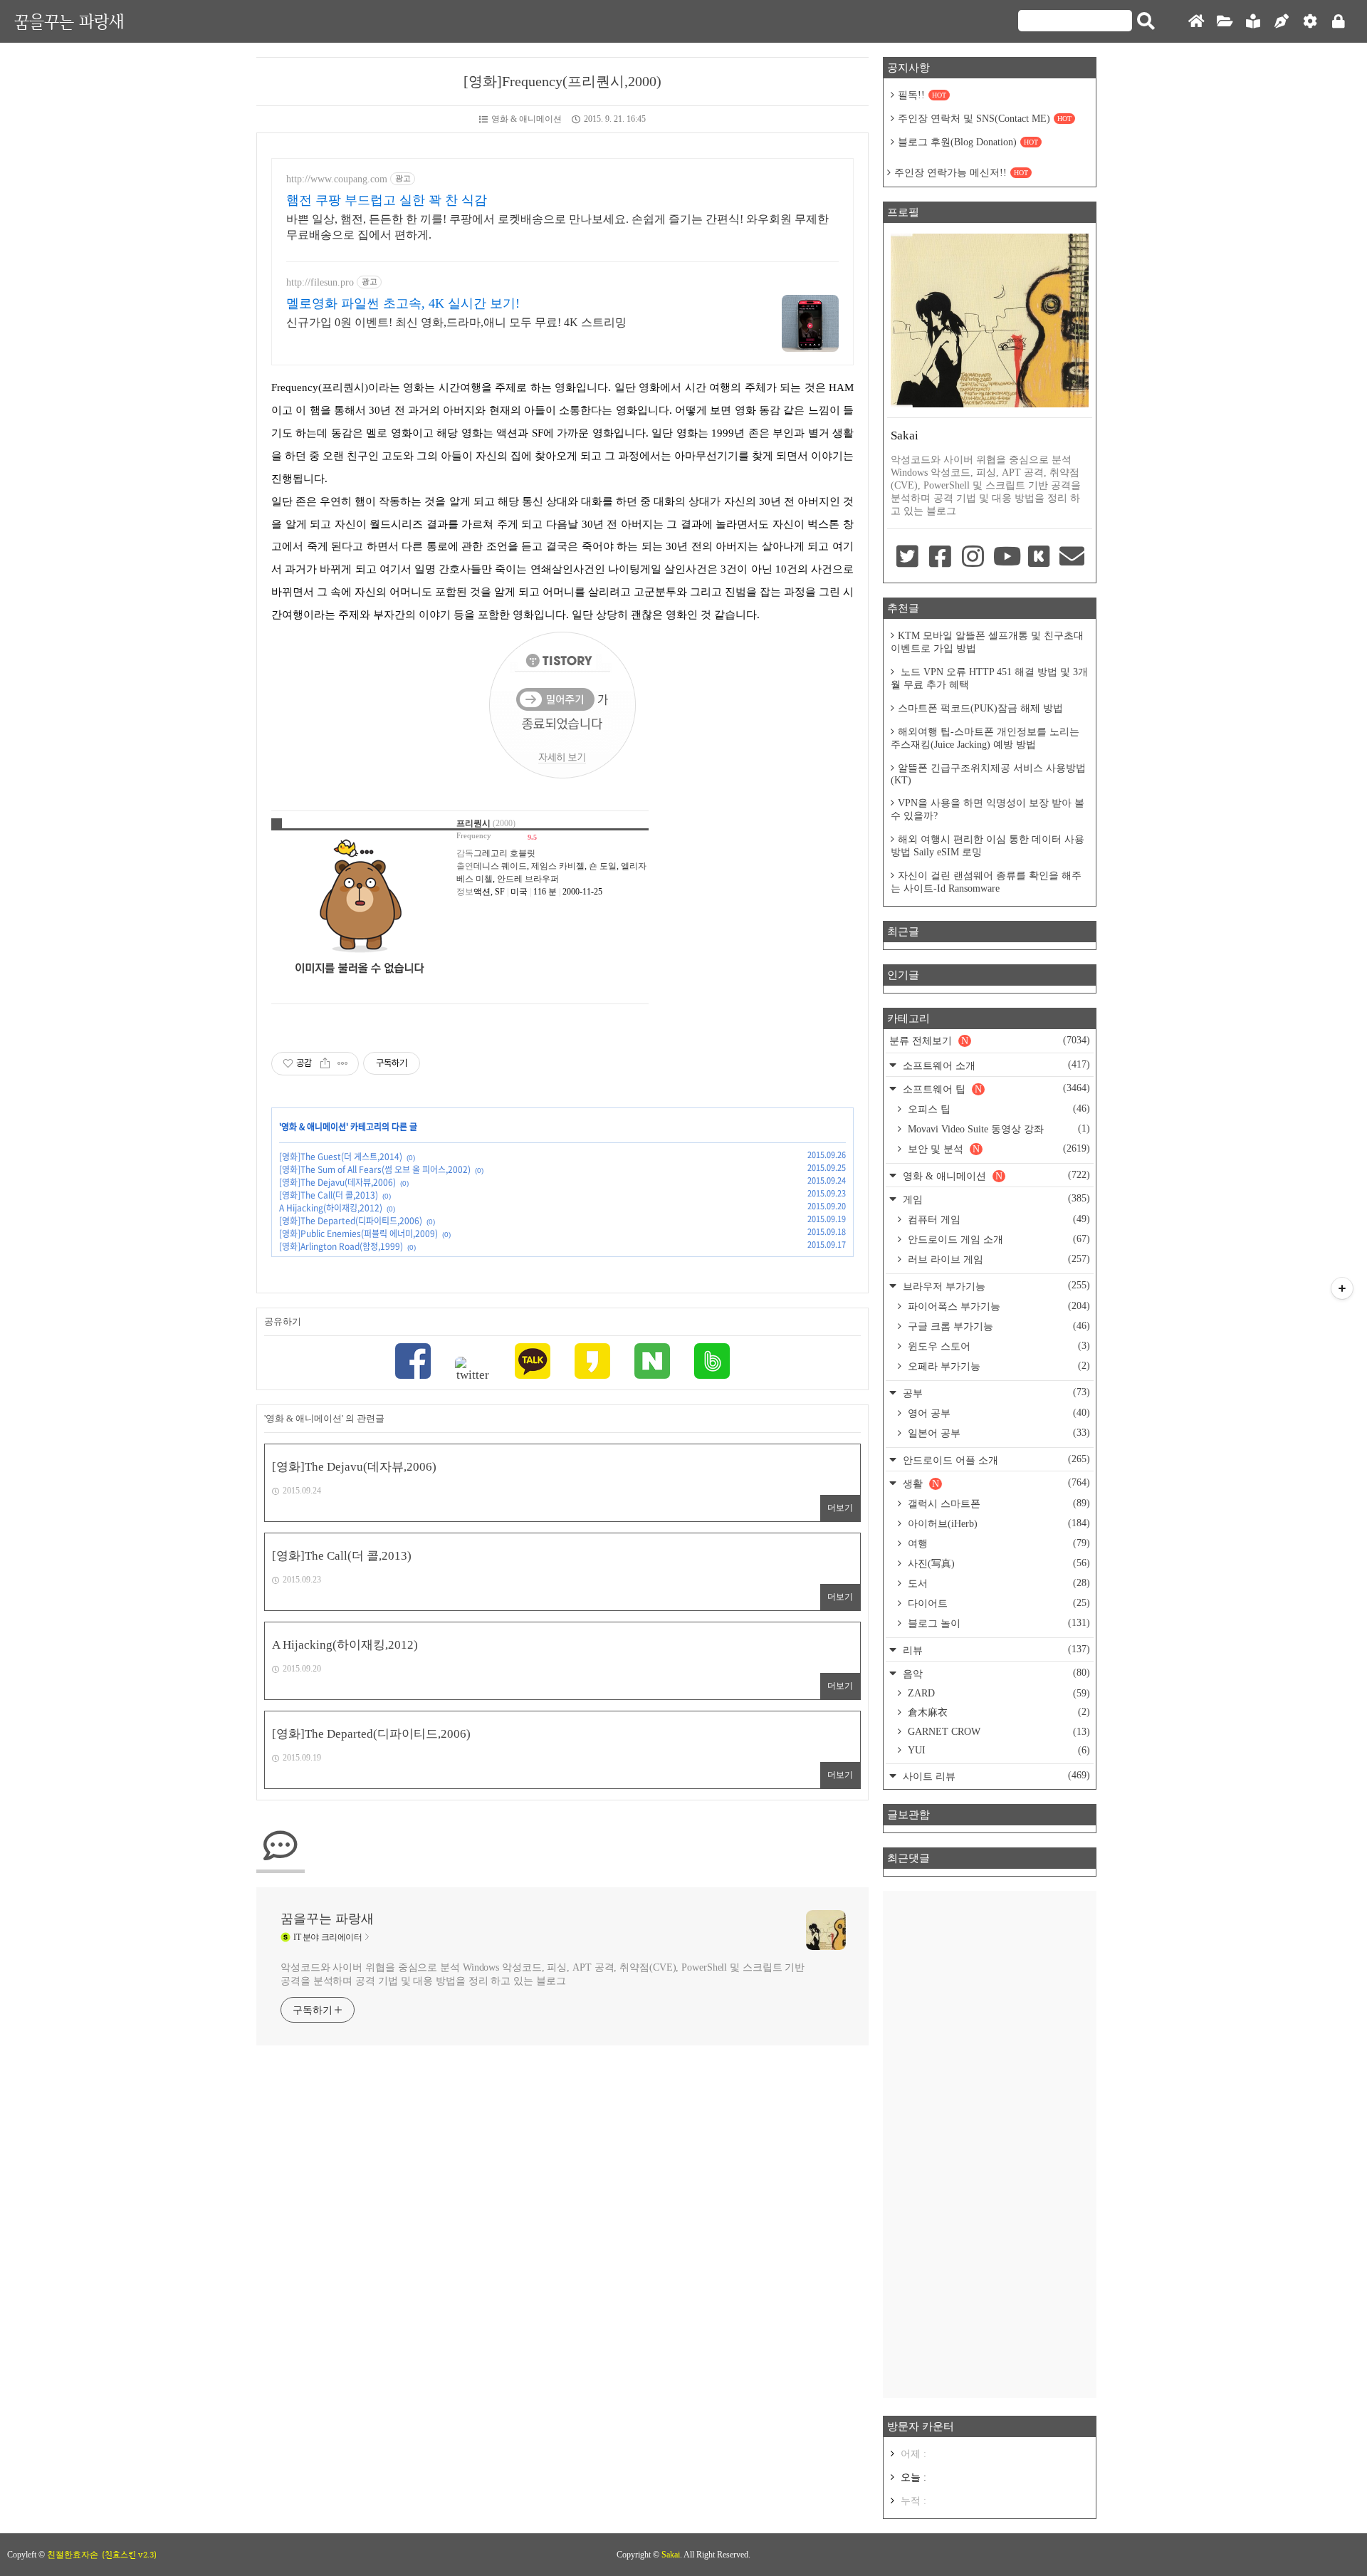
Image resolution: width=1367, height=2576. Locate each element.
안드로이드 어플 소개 (995, 1460)
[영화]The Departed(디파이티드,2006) (351, 1221)
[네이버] (652, 1363)
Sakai (671, 2555)
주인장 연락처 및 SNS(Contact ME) (985, 119)
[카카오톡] (533, 1363)
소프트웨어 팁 (995, 1089)
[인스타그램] (973, 558)
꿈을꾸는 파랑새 (69, 21)
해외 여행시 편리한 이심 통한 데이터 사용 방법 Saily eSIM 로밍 (988, 846)
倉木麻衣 (997, 1712)
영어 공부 (997, 1413)
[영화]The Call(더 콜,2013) (329, 1195)
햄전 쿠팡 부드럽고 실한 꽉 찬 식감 (387, 200)
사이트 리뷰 (995, 1776)
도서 (997, 1583)
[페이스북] (413, 1363)
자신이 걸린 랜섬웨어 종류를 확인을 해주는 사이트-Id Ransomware (986, 882)
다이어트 (997, 1603)
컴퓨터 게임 (997, 1219)
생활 (995, 1483)
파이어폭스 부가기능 (997, 1306)
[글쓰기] (1282, 22)
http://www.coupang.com (337, 179)
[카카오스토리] (592, 1363)
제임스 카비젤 (558, 866)
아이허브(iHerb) (997, 1523)
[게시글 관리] (343, 1063)
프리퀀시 (473, 823)
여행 (997, 1543)
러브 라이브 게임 (997, 1259)
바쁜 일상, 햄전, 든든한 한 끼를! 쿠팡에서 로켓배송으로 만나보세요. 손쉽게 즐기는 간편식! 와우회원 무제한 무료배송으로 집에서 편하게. (557, 227)
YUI (997, 1750)
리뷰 (995, 1650)
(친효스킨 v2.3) (129, 2555)
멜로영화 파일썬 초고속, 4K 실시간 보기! (403, 303)
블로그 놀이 (997, 1623)
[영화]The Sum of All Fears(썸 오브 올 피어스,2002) (375, 1169)
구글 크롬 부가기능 (997, 1326)
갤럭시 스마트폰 (997, 1503)
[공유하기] (325, 1063)
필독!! (922, 95)
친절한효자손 (73, 2555)
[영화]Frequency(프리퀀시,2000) (562, 81)
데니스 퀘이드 (500, 866)
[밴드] (712, 1363)
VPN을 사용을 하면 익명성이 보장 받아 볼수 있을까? (988, 809)
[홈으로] (1196, 22)
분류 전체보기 (990, 1041)
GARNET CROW (997, 1732)
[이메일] (1072, 558)
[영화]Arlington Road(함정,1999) (341, 1246)
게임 (995, 1199)
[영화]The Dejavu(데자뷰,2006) (337, 1182)
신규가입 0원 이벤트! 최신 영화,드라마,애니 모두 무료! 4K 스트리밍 (456, 322)
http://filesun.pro (320, 282)
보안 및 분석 (997, 1149)
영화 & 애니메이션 (527, 119)
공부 (995, 1393)
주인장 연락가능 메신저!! (961, 173)
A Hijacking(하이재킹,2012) (331, 1208)
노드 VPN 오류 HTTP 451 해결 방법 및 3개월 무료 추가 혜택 (989, 678)
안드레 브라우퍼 (528, 879)
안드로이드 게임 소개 (997, 1239)
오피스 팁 (997, 1109)
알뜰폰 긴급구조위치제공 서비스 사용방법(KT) (988, 774)
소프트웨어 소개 (995, 1065)
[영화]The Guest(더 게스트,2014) (341, 1157)
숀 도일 (603, 866)
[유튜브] (1006, 558)
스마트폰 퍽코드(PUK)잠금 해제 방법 (980, 708)
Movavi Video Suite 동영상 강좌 (997, 1129)
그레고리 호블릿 (504, 853)
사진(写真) (997, 1563)
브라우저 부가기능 (995, 1286)
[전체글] (1225, 22)
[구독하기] (1342, 1288)
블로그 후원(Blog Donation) (968, 142)
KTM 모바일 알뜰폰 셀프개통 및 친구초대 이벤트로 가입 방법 (987, 642)
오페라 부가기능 (997, 1366)
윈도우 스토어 (997, 1346)
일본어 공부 (997, 1433)
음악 (995, 1673)
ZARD (997, 1693)
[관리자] (1310, 22)
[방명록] (1253, 22)
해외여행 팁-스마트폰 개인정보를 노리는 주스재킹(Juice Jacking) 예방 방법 (985, 738)
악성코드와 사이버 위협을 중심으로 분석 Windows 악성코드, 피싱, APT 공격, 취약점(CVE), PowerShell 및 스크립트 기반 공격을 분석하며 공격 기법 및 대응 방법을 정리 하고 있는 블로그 (543, 1974)
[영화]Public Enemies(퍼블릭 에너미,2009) (358, 1234)
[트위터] (473, 1370)
